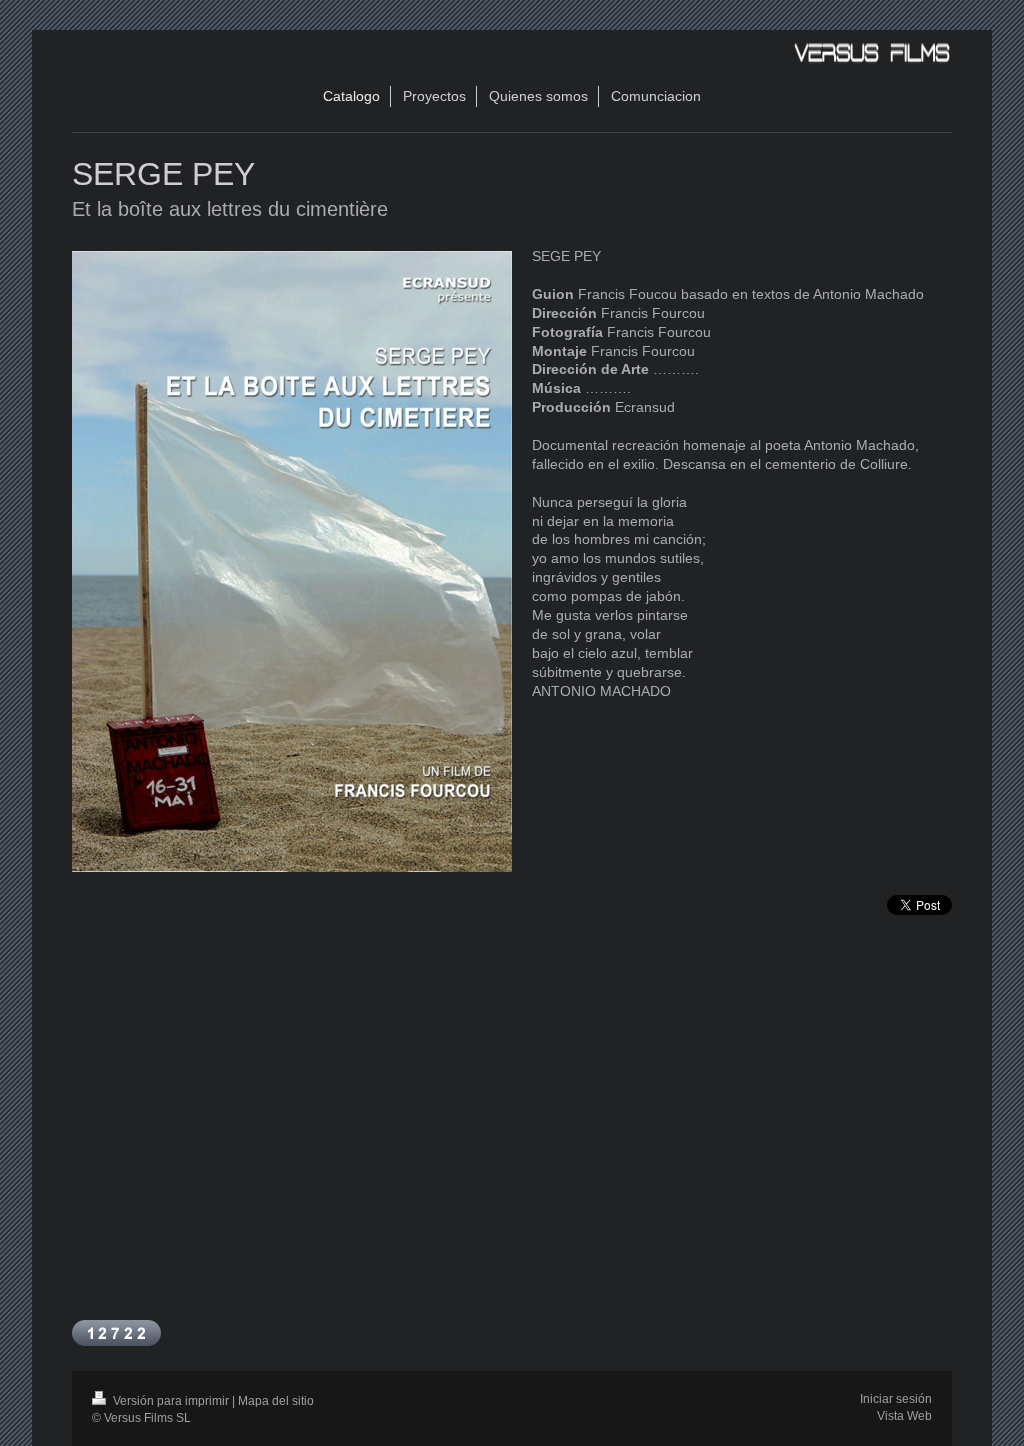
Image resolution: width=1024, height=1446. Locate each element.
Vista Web (904, 1416)
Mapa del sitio (276, 1401)
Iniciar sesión (896, 1399)
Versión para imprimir (171, 1401)
